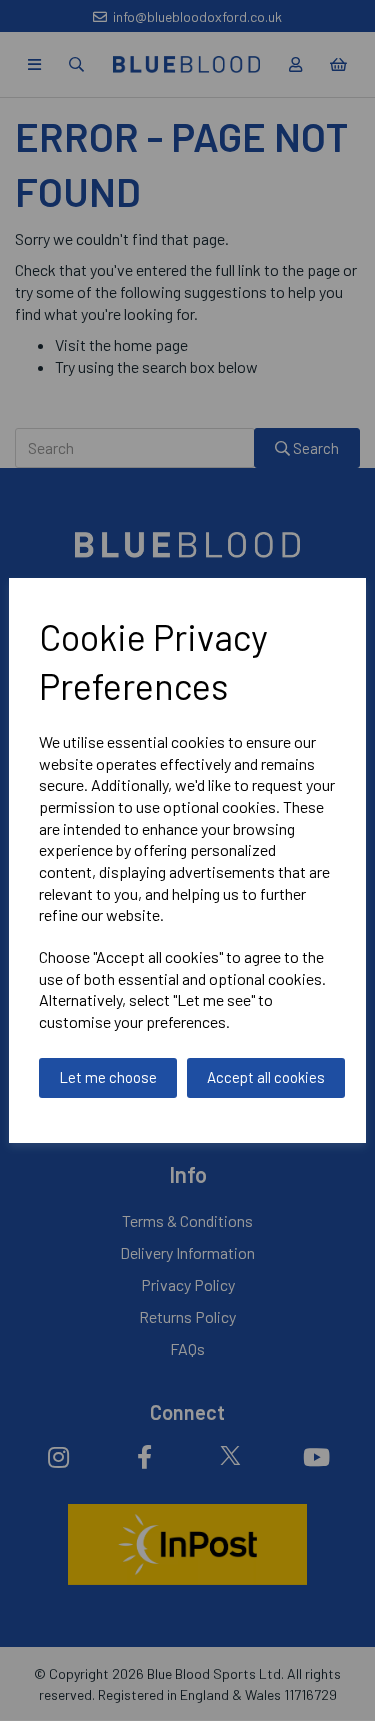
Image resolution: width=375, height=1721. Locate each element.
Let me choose (108, 1077)
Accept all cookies (266, 1077)
